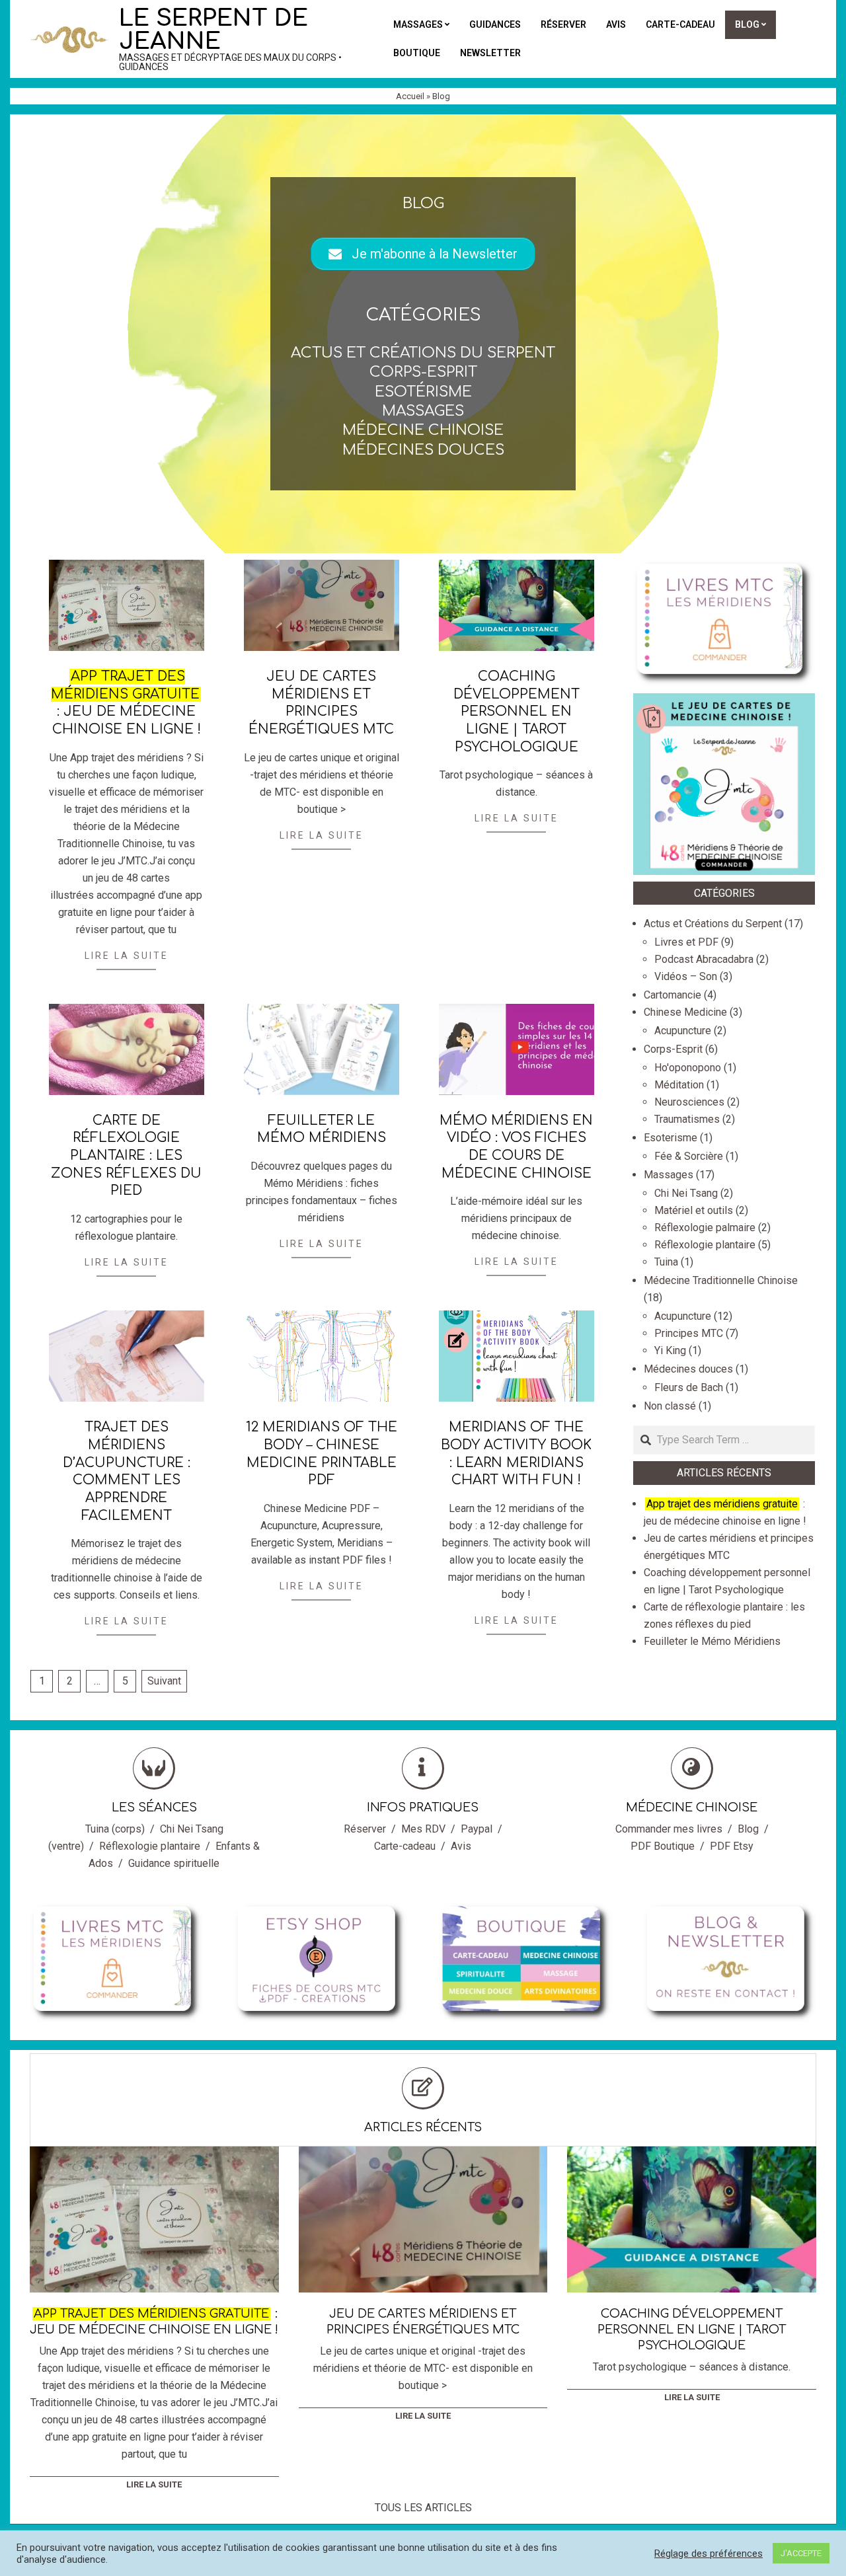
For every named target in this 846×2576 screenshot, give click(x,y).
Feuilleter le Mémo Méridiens (712, 1641)
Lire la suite (127, 956)
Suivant (164, 1681)
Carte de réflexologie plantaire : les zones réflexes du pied (126, 1156)
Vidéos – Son (686, 976)
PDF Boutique (663, 1846)
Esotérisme (423, 392)
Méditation (679, 1085)
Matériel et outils (694, 1210)
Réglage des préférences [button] (709, 2554)
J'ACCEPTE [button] (801, 2553)
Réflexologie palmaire (705, 1228)
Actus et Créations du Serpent (423, 353)
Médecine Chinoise (423, 430)
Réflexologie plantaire (705, 1245)
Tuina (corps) (115, 1829)
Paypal (477, 1829)
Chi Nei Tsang (686, 1193)
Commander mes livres (669, 1829)
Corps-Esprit (423, 372)
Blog (748, 1829)
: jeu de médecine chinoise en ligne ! (154, 2322)
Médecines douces (423, 450)
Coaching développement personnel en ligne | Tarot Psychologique (517, 712)
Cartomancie (673, 995)
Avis (461, 1846)
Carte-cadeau (405, 1846)
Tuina (666, 1262)
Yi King (670, 1350)
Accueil (410, 96)
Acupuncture (683, 1031)
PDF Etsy (732, 1846)
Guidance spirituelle (174, 1863)
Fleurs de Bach (689, 1387)
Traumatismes (687, 1119)
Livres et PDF (686, 942)
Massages (423, 411)
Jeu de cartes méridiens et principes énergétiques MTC (423, 2322)
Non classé (670, 1406)
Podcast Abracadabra (704, 959)
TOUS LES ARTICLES (423, 2508)
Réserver (365, 1829)
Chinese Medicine (685, 1012)
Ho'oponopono (688, 1068)
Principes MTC (689, 1333)
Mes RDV (423, 1829)
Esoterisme (671, 1138)
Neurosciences (689, 1102)
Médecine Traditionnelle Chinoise (721, 1280)
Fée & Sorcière (689, 1156)
